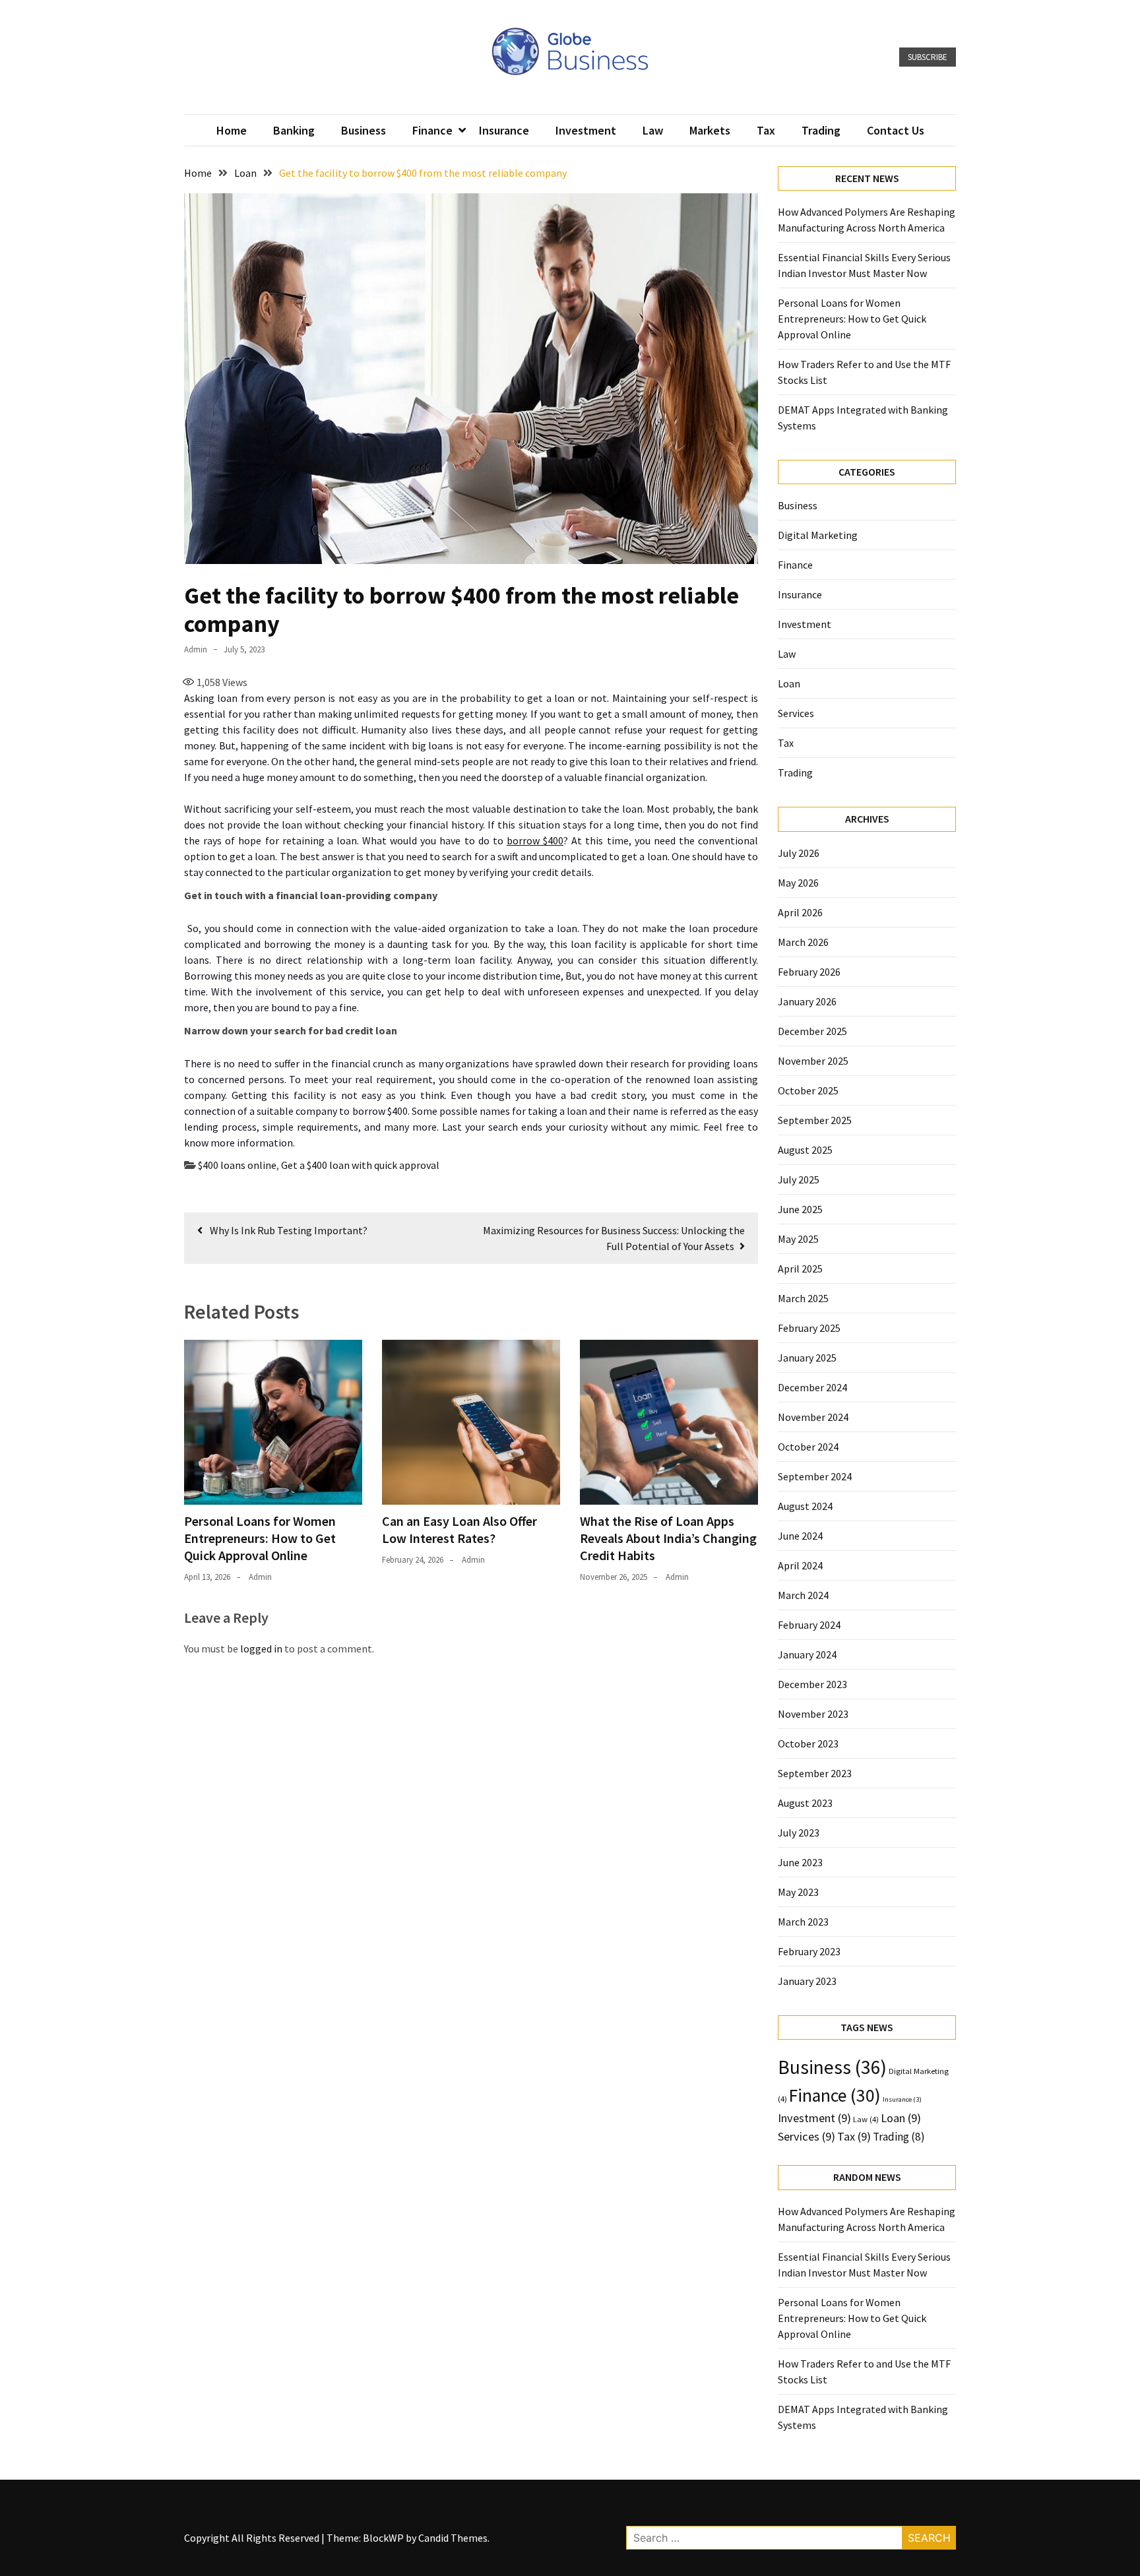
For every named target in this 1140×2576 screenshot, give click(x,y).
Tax (766, 130)
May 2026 (798, 883)
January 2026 (807, 1001)
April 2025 (800, 1269)
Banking (294, 130)
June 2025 (800, 1209)
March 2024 (803, 1595)
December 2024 (812, 1387)
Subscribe (928, 57)
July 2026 (799, 853)
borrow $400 (535, 840)
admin (196, 649)
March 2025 (803, 1298)
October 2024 (808, 1447)
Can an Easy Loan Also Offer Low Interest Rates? (459, 1529)
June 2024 (800, 1536)
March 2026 (803, 942)
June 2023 (800, 1862)
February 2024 (809, 1625)
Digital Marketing (818, 535)
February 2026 (809, 972)
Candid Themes (453, 2538)
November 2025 (813, 1061)
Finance (432, 130)
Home (232, 130)
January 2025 (807, 1358)
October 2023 (808, 1744)
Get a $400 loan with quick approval (360, 1165)
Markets (710, 130)
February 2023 (809, 1951)
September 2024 (815, 1476)
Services (796, 713)
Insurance (504, 130)
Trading (821, 130)
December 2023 (812, 1684)
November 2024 (813, 1417)
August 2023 (805, 1803)
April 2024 (800, 1565)
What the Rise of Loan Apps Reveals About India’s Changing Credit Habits (668, 1538)
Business (364, 130)
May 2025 (798, 1239)
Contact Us (896, 130)
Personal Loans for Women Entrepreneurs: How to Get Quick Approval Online (260, 1538)
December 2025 (812, 1031)
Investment (586, 130)
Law (653, 130)
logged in (261, 1649)
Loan (789, 683)
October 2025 (808, 1090)
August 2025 (805, 1150)
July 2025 (799, 1179)
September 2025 (815, 1120)
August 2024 (805, 1506)
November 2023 (813, 1714)
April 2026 (800, 912)
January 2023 (807, 1981)
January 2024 (807, 1654)
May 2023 (798, 1892)
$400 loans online (237, 1165)
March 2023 (803, 1922)
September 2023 (815, 1773)
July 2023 (799, 1833)
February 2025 (809, 1328)
